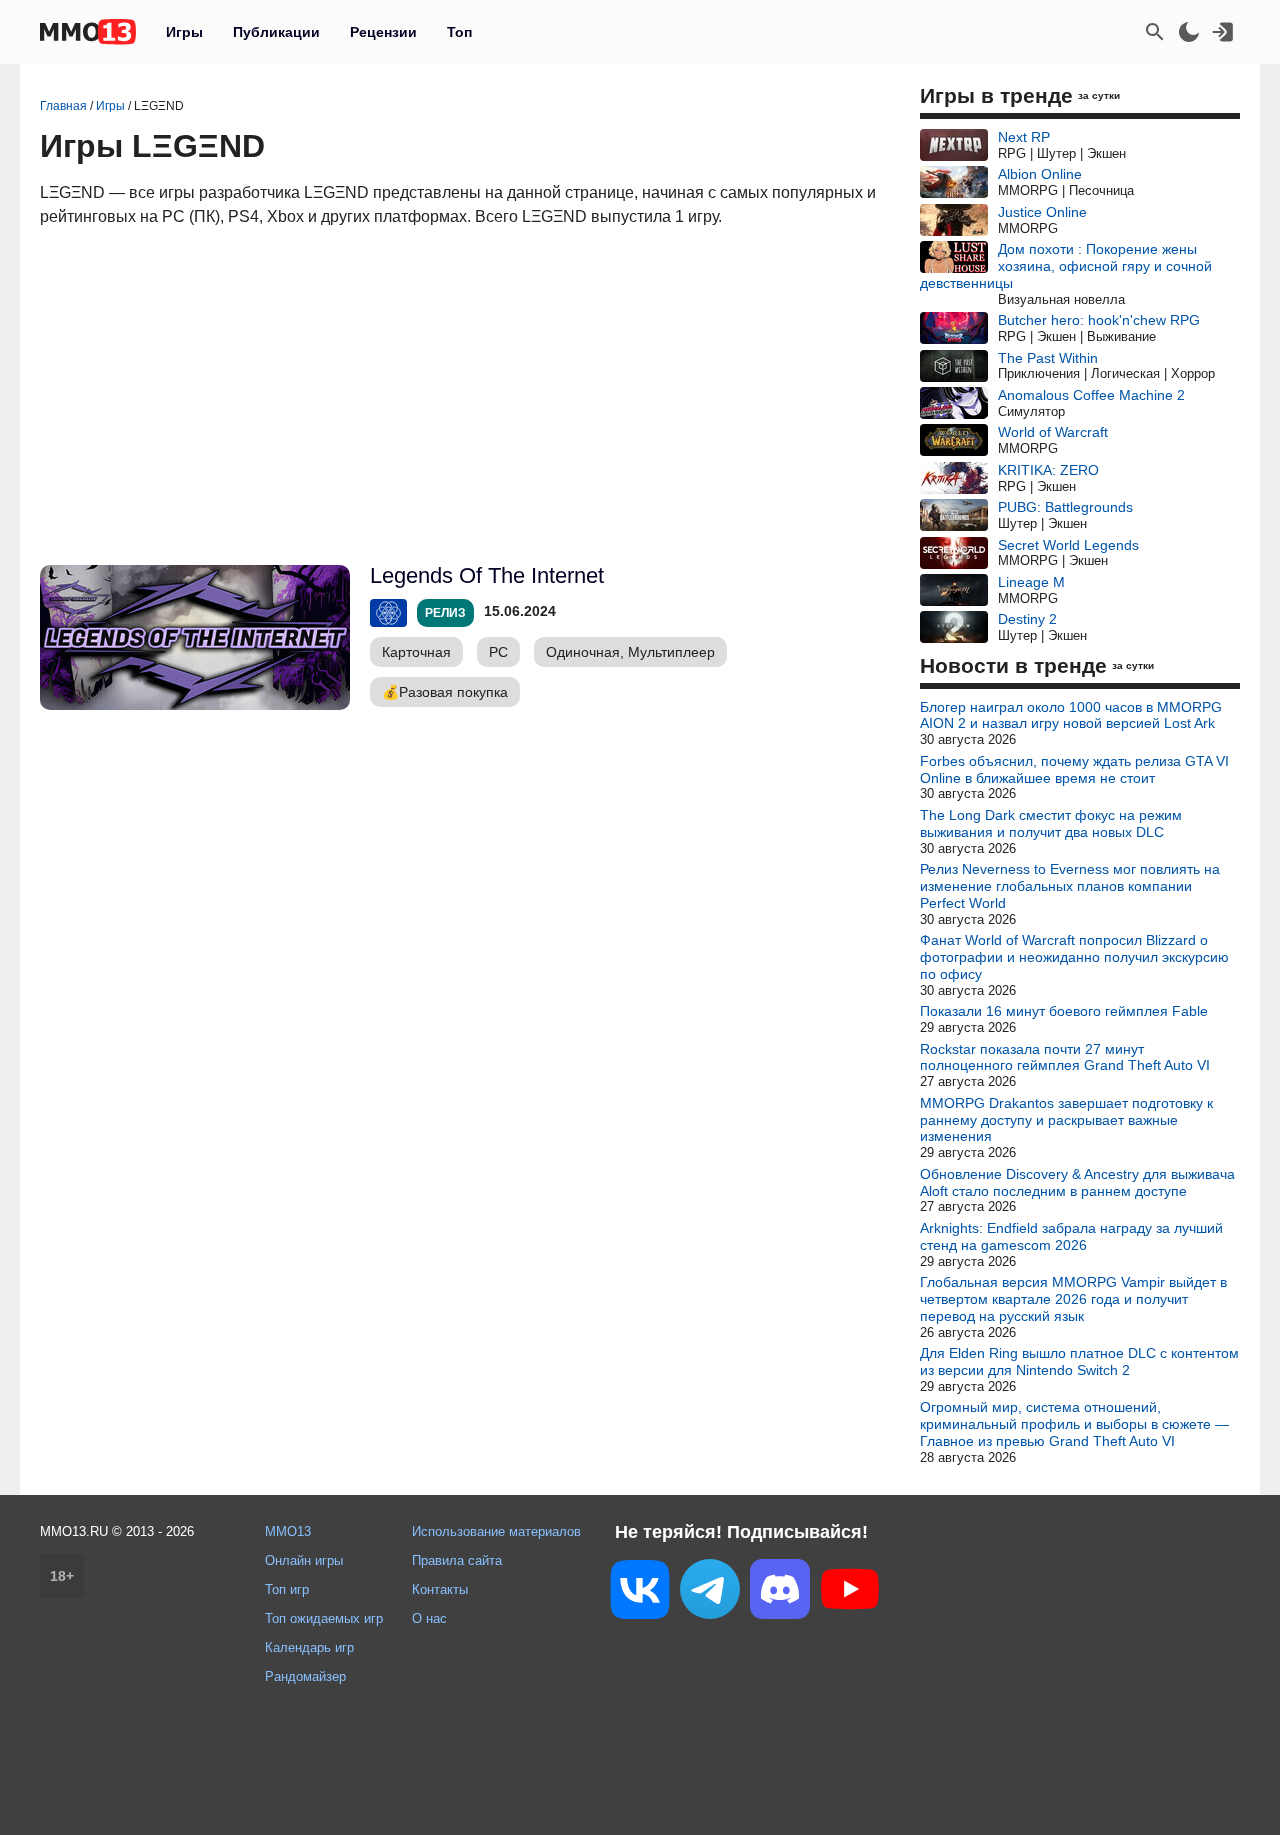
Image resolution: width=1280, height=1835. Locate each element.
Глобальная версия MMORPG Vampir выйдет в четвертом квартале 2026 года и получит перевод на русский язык (1073, 1299)
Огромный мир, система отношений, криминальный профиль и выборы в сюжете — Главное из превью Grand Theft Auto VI (1074, 1424)
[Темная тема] (1189, 32)
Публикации (276, 32)
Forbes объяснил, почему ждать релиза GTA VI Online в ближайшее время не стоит (1074, 769)
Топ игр (287, 1589)
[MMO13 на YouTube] (850, 1593)
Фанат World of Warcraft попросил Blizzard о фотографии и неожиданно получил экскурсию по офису (1074, 957)
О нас (429, 1618)
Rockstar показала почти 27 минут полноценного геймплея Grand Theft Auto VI (1065, 1057)
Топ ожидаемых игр (324, 1618)
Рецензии (383, 32)
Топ (459, 32)
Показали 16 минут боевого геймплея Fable (1064, 1011)
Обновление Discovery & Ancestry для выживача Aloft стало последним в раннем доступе (1077, 1182)
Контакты (440, 1589)
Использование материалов (496, 1531)
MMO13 (288, 1531)
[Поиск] (1155, 32)
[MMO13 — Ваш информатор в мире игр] (88, 32)
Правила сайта (457, 1560)
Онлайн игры (304, 1560)
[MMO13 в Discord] (780, 1593)
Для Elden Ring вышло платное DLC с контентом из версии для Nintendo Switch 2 (1079, 1361)
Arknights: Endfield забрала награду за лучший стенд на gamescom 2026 (1071, 1236)
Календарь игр (309, 1647)
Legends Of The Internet (487, 575)
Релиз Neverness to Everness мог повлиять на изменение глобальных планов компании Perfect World (1070, 886)
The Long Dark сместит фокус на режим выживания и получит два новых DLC (1051, 823)
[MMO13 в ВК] (640, 1593)
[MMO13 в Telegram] (710, 1593)
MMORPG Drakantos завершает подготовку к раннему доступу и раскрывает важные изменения (1066, 1120)
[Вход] (1223, 32)
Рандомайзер (305, 1676)
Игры (184, 32)
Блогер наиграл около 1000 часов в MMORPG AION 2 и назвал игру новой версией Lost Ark (1071, 715)
